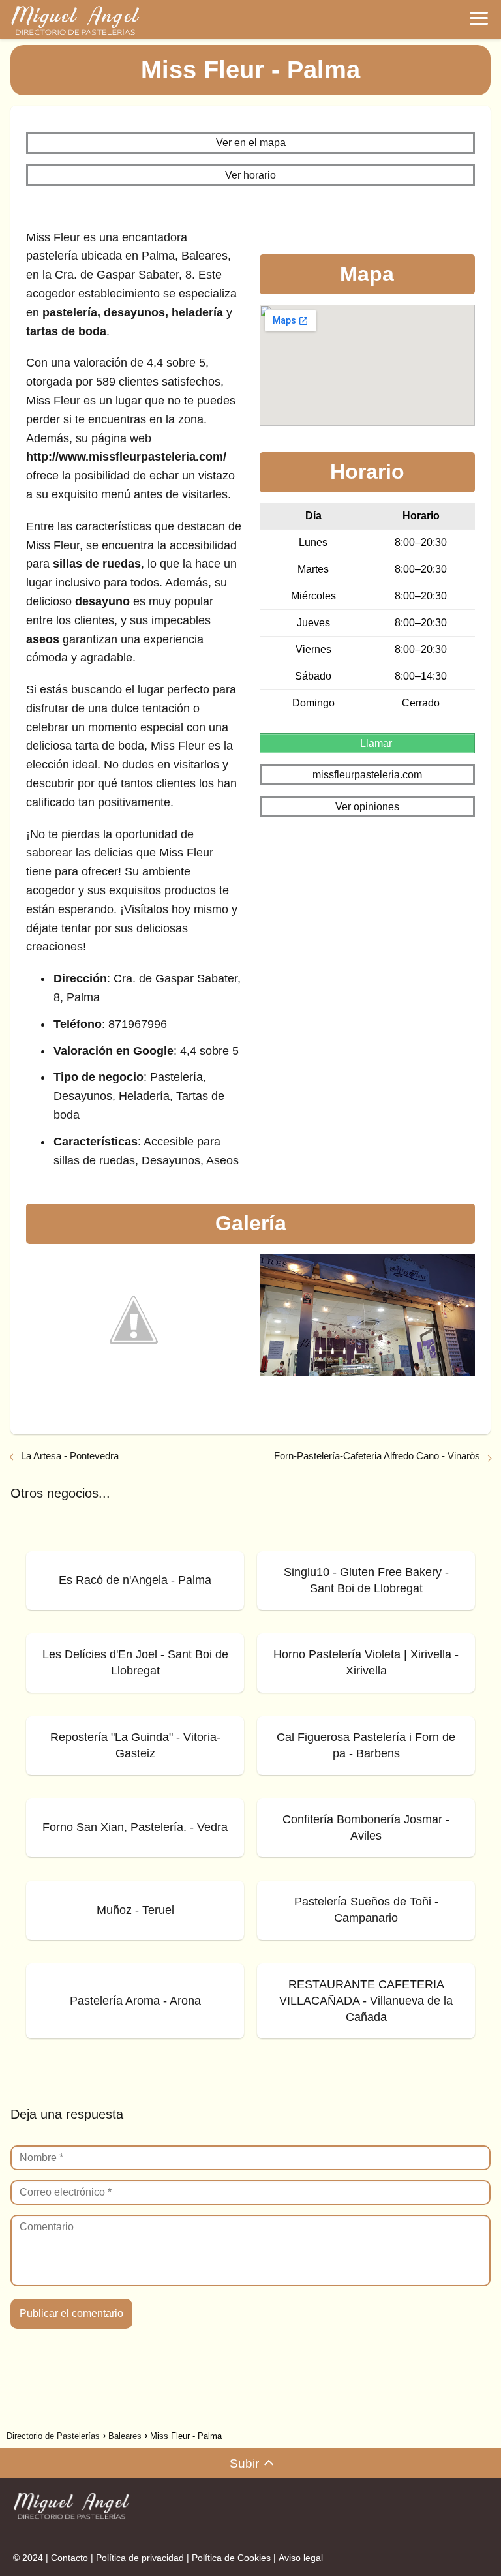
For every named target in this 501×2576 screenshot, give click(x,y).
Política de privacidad (140, 2558)
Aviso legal (301, 2558)
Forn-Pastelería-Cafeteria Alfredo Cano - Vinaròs (377, 1456)
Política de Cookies (231, 2558)
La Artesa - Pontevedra (70, 1456)
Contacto (69, 2558)
